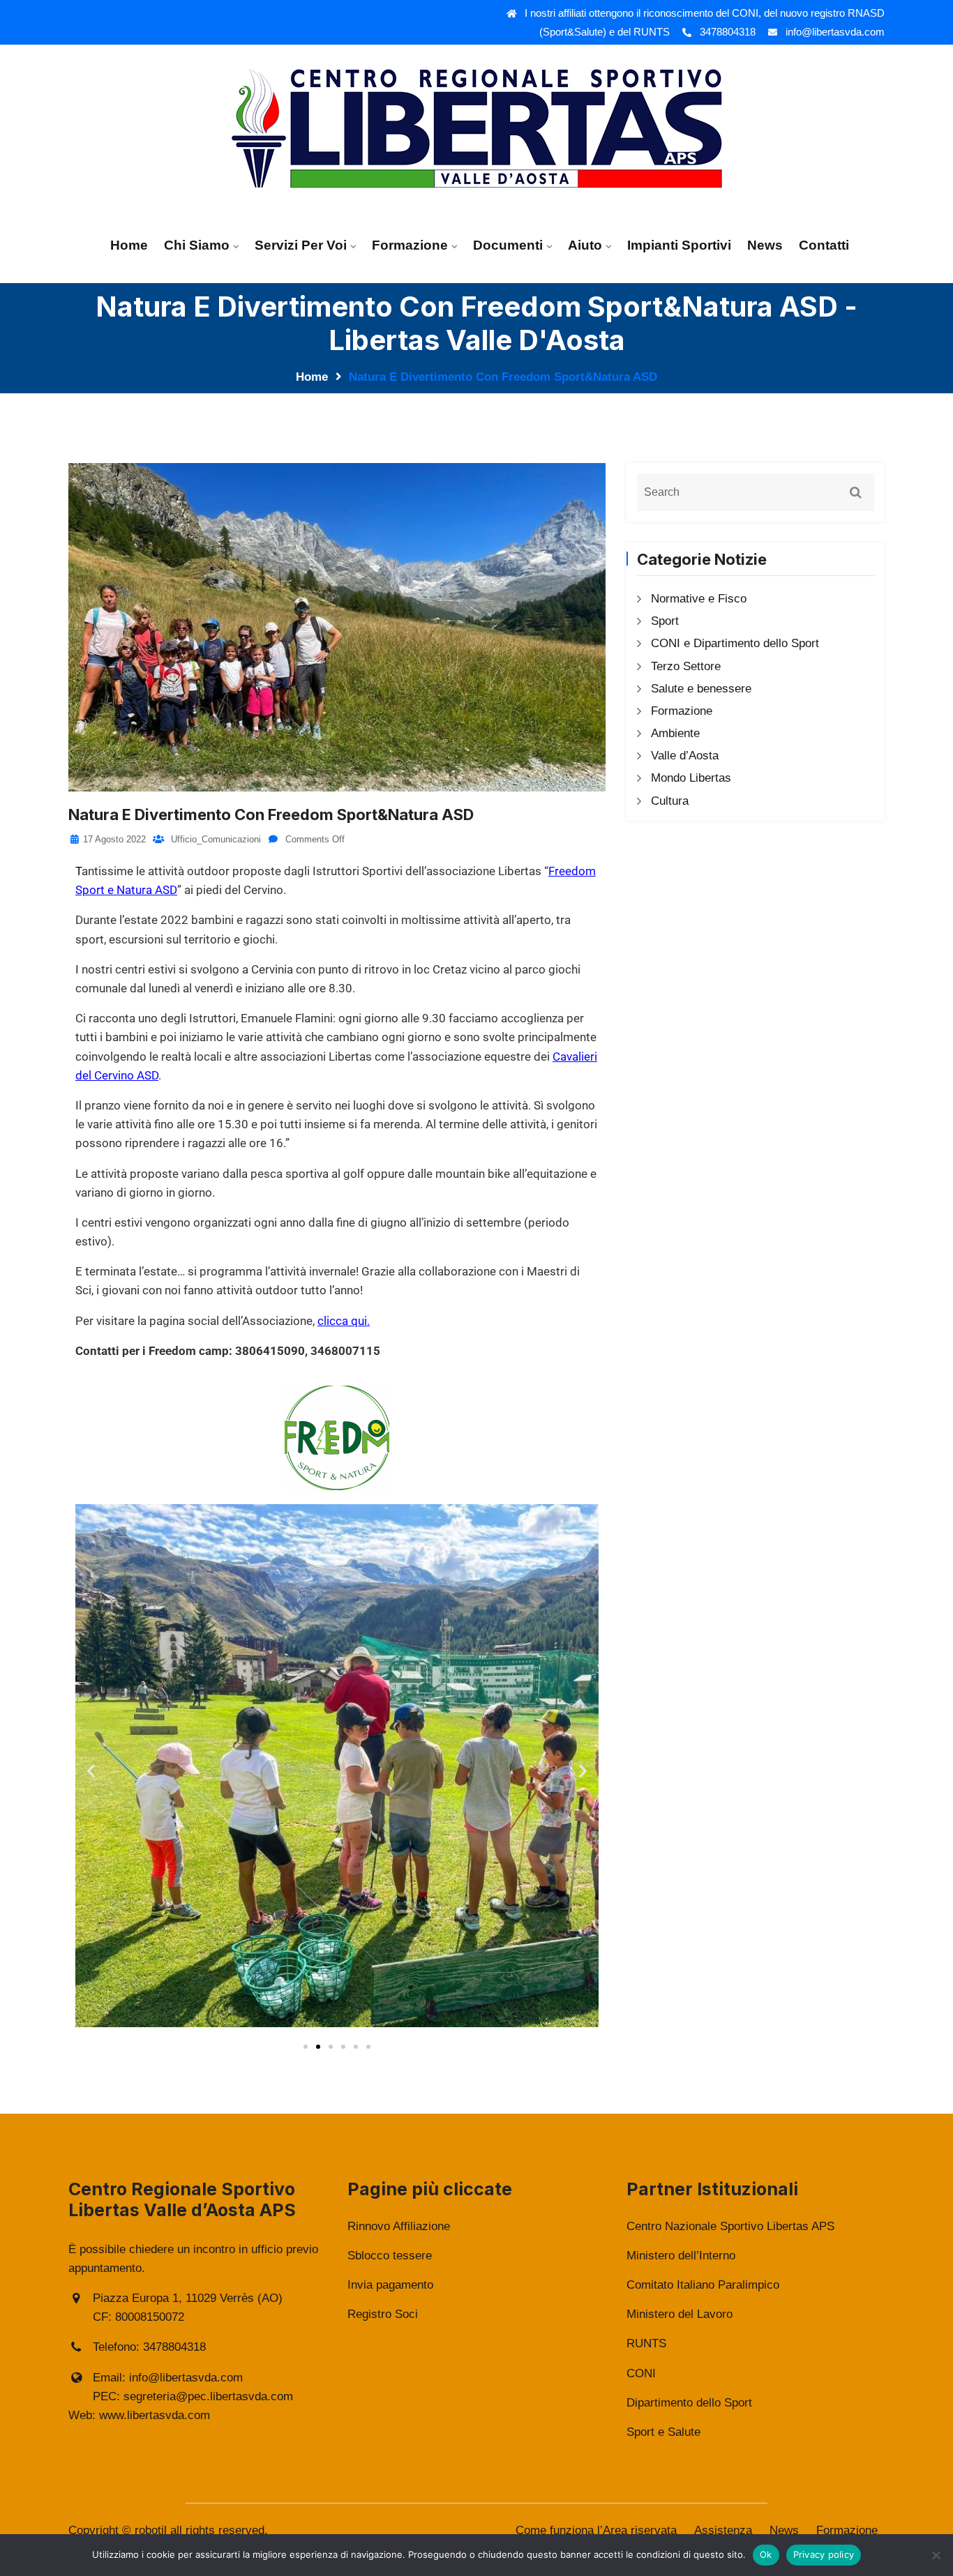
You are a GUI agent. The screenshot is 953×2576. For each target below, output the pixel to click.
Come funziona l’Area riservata (596, 2530)
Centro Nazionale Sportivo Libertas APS (730, 2226)
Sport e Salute (663, 2432)
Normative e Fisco (699, 599)
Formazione (410, 245)
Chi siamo (197, 245)
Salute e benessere (701, 689)
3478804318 (728, 32)
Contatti (824, 245)
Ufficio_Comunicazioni (214, 839)
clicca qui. (344, 1321)
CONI (641, 2373)
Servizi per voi (301, 245)
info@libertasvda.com (835, 32)
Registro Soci (383, 2314)
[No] (936, 2555)
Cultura (670, 801)
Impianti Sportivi (679, 245)
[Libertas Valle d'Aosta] (476, 127)
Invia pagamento (390, 2285)
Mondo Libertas (691, 778)
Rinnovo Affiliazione (399, 2226)
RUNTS (646, 2343)
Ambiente (675, 733)
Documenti (508, 245)
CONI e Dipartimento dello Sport (735, 643)
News (765, 245)
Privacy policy (824, 2554)
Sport (665, 621)
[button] (91, 1770)
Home (129, 245)
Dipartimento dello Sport (689, 2403)
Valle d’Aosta (685, 756)
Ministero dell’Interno (681, 2256)
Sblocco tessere (390, 2256)
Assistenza (723, 2530)
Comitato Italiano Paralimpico (703, 2285)
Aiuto (585, 245)
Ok (766, 2554)
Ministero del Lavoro (680, 2314)
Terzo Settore (686, 666)
